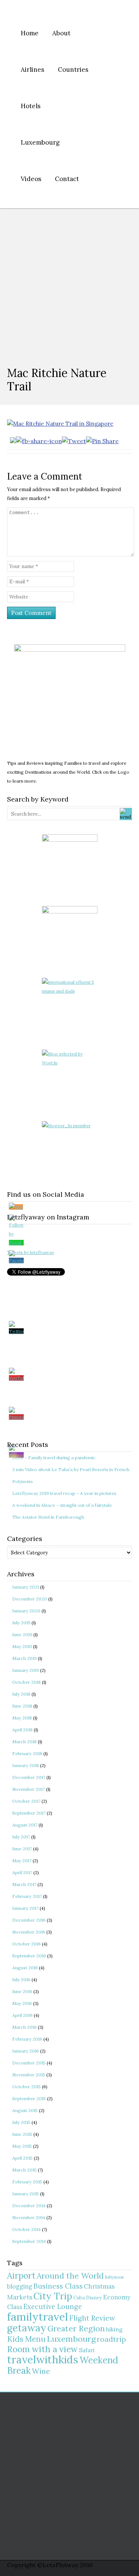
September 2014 (29, 2241)
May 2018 (22, 1718)
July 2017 (21, 1837)
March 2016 (24, 2027)
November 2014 (29, 2217)
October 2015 (27, 2087)
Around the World (70, 2276)
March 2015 (24, 2170)
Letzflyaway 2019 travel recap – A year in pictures (64, 1493)
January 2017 (25, 1908)
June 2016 (22, 1991)
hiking (114, 2329)
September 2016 (29, 1956)
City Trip (53, 2296)
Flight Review (92, 2318)
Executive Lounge (53, 2307)
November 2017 (29, 1789)
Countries (73, 70)
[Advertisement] (69, 282)
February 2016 (27, 2039)
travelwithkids (43, 2359)
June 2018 (22, 1706)
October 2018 (27, 1682)
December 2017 (29, 1777)
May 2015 (22, 2146)
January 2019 (26, 1670)
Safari (87, 2350)
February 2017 (27, 1896)
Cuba (79, 2298)
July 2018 (21, 1694)
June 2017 (22, 1849)
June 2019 (22, 1634)
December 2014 (29, 2206)
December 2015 (29, 2063)
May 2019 (22, 1646)
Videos (31, 179)
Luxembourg (40, 142)
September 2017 (29, 1813)
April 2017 (22, 1872)
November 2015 (29, 2075)
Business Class (58, 2286)
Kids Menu (26, 2339)
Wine (41, 2371)
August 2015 (25, 2110)
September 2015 (29, 2098)
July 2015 (21, 2122)
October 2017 (26, 1801)
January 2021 (26, 1587)
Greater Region (76, 2328)
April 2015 (22, 2158)
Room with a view (42, 2349)
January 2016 (26, 2051)
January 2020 (26, 1611)
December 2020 (30, 1599)
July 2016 (21, 1979)
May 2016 (22, 2003)
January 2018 (26, 1765)
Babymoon (114, 2277)
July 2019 (21, 1623)
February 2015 (27, 2182)
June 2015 (22, 2134)
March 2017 (24, 1884)
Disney (94, 2298)
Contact (67, 179)
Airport (21, 2275)
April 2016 (22, 2015)
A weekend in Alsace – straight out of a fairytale (62, 1505)
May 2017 (22, 1861)
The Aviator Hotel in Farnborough (48, 1517)
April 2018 (22, 1730)
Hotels (31, 106)
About (61, 33)
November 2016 (29, 1932)
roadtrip (111, 2339)
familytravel (38, 2317)
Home (30, 33)
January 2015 (26, 2194)
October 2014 (27, 2229)
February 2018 (27, 1753)
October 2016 (27, 1944)
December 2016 (29, 1920)
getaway (27, 2328)
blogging (20, 2286)
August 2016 (25, 1968)
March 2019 (24, 1658)
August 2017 (25, 1825)
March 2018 (24, 1742)
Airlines (32, 70)
